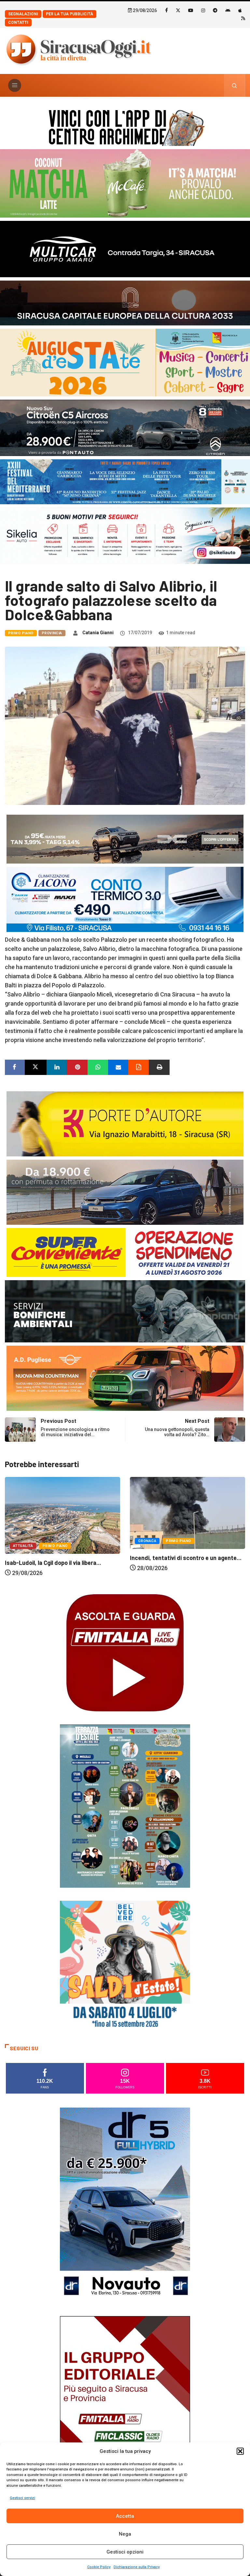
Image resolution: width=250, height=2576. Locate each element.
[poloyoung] (125, 1192)
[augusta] (125, 362)
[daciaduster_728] (125, 839)
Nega (125, 2534)
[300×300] (125, 1965)
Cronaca (22, 1541)
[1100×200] (125, 302)
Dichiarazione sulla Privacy (137, 2567)
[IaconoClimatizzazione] (125, 899)
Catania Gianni (98, 633)
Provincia (52, 633)
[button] (240, 2451)
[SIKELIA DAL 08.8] (125, 535)
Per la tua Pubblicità (69, 14)
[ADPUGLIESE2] (125, 1377)
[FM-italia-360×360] (125, 1652)
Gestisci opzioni (125, 2552)
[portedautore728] (125, 1123)
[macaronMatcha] (125, 183)
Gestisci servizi (22, 2498)
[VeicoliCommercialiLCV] (125, 248)
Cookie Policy (99, 2567)
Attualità (148, 1555)
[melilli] (125, 1805)
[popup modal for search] (235, 85)
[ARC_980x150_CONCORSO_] (125, 126)
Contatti (18, 22)
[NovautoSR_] (125, 2204)
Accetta (125, 2516)
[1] (125, 2413)
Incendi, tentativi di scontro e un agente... (61, 1558)
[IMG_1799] (125, 1252)
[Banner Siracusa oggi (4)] (125, 427)
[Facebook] (167, 10)
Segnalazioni (23, 14)
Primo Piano (21, 633)
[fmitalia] (125, 481)
